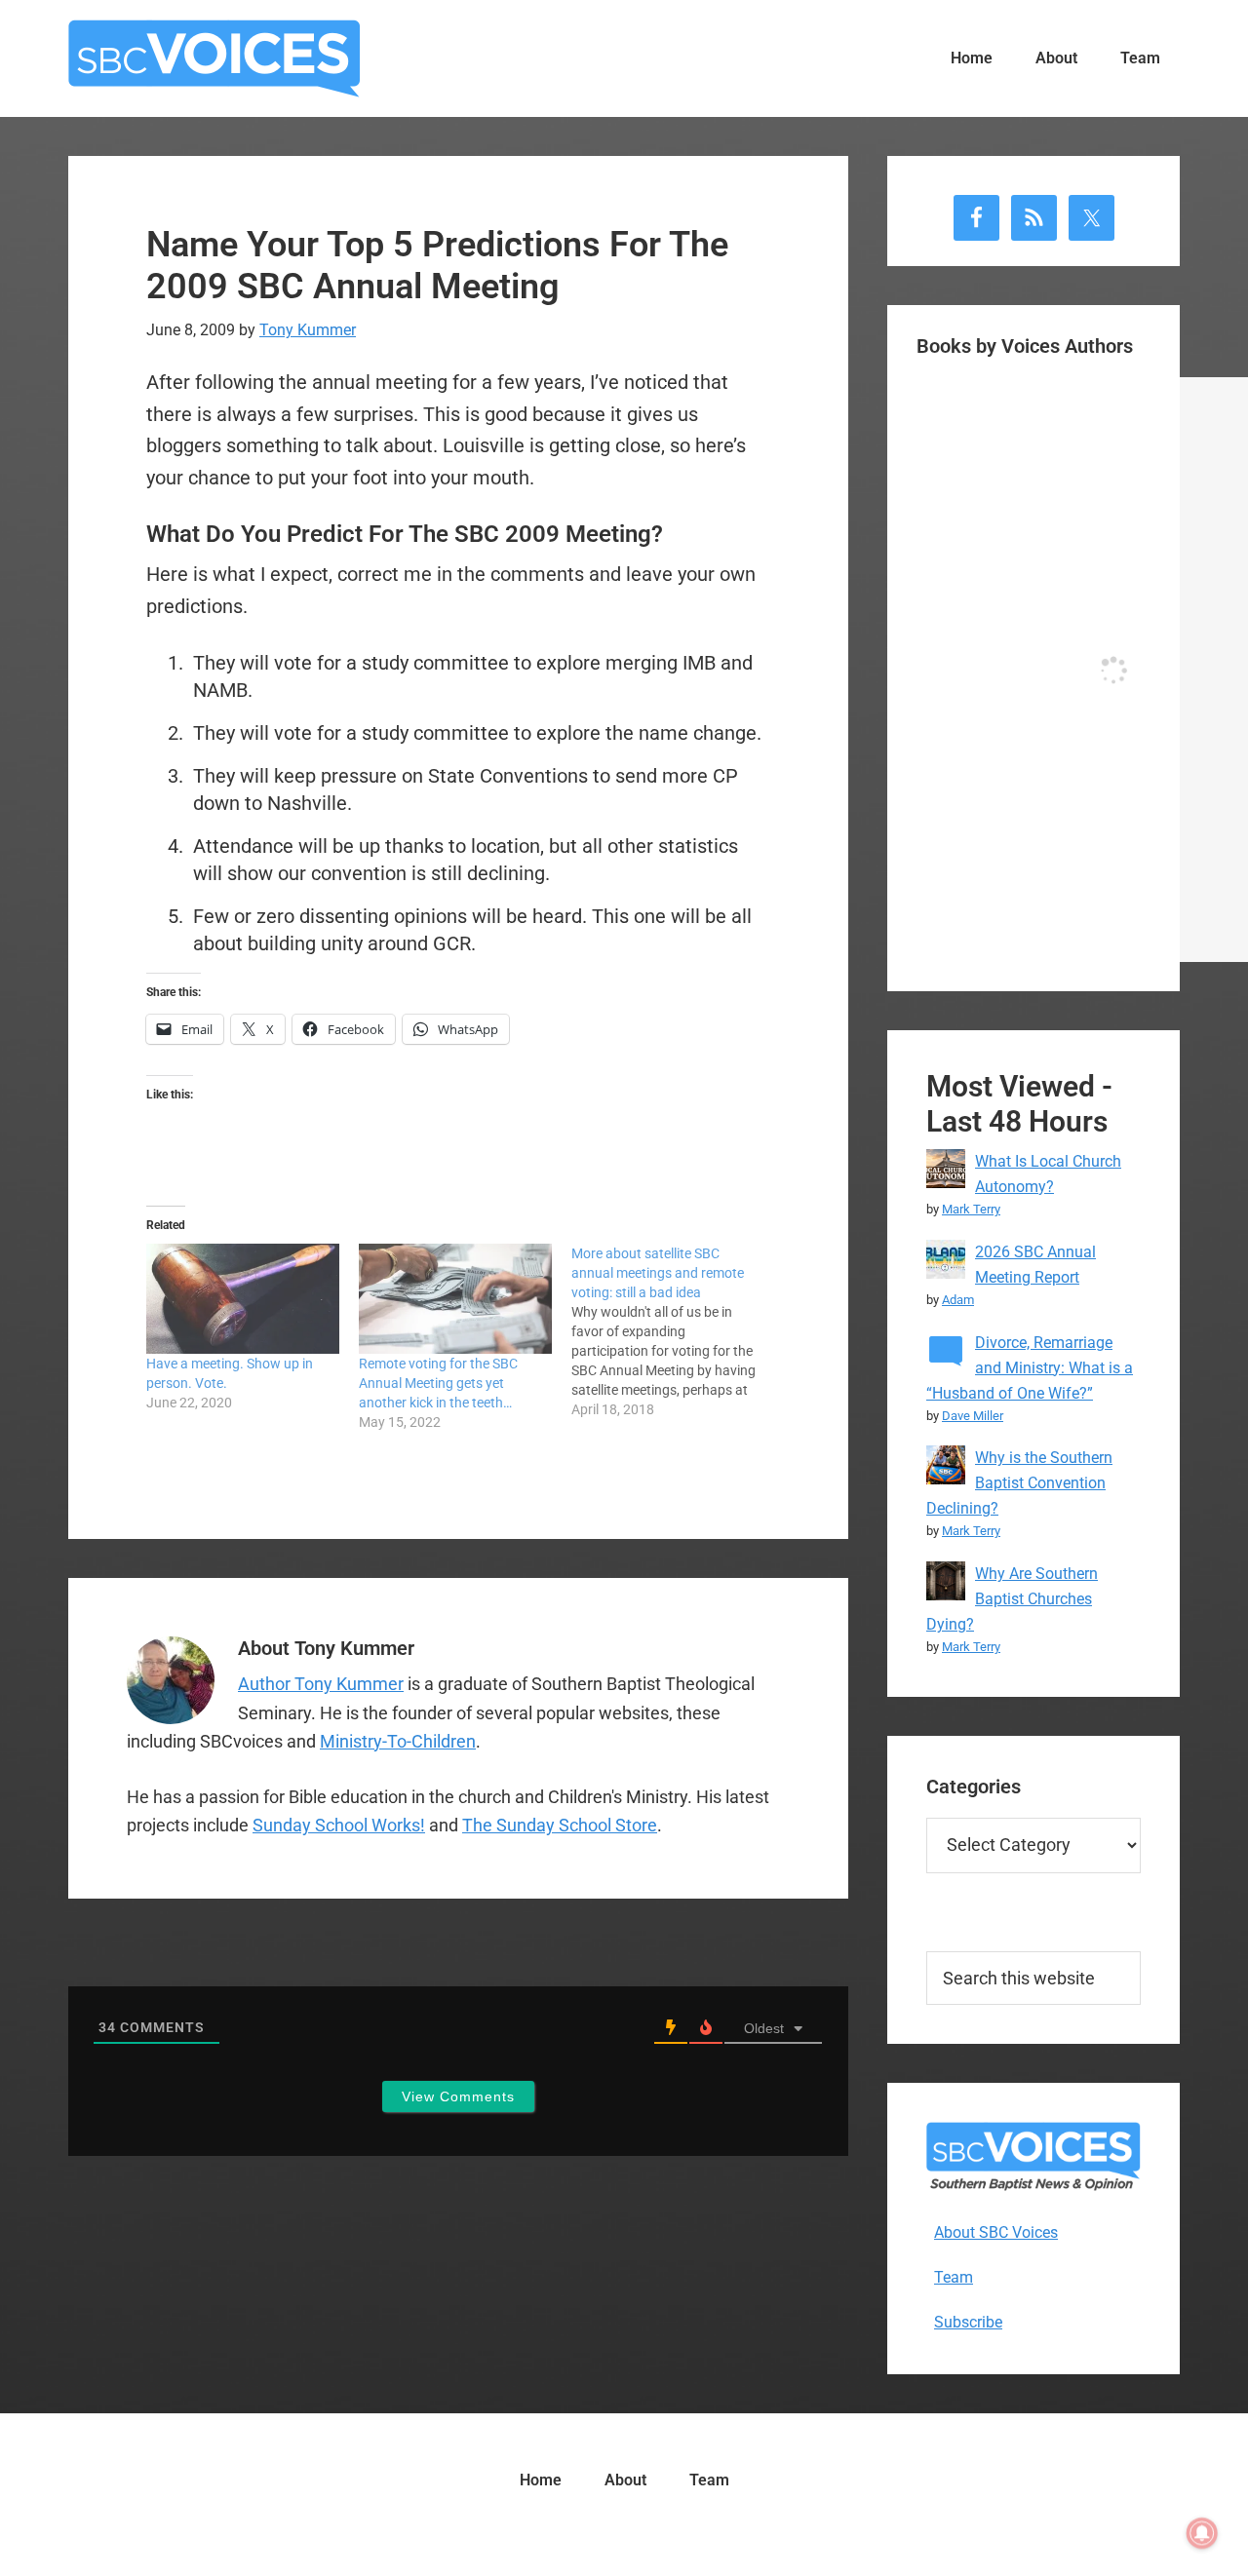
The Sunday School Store (560, 1825)
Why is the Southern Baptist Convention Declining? (1019, 1483)
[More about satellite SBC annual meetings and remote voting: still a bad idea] (678, 1331)
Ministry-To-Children (398, 1741)
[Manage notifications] (1202, 2533)
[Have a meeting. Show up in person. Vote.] (243, 1299)
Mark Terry (971, 1209)
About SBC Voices (996, 2232)
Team (954, 2277)
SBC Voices (214, 58)
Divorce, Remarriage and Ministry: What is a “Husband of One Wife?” (1030, 1368)
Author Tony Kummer (321, 1684)
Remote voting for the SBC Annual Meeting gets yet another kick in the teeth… (438, 1383)
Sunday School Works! (339, 1825)
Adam (958, 1300)
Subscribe (968, 2322)
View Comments (458, 2096)
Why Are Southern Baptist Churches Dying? (1012, 1599)
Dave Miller (973, 1416)
